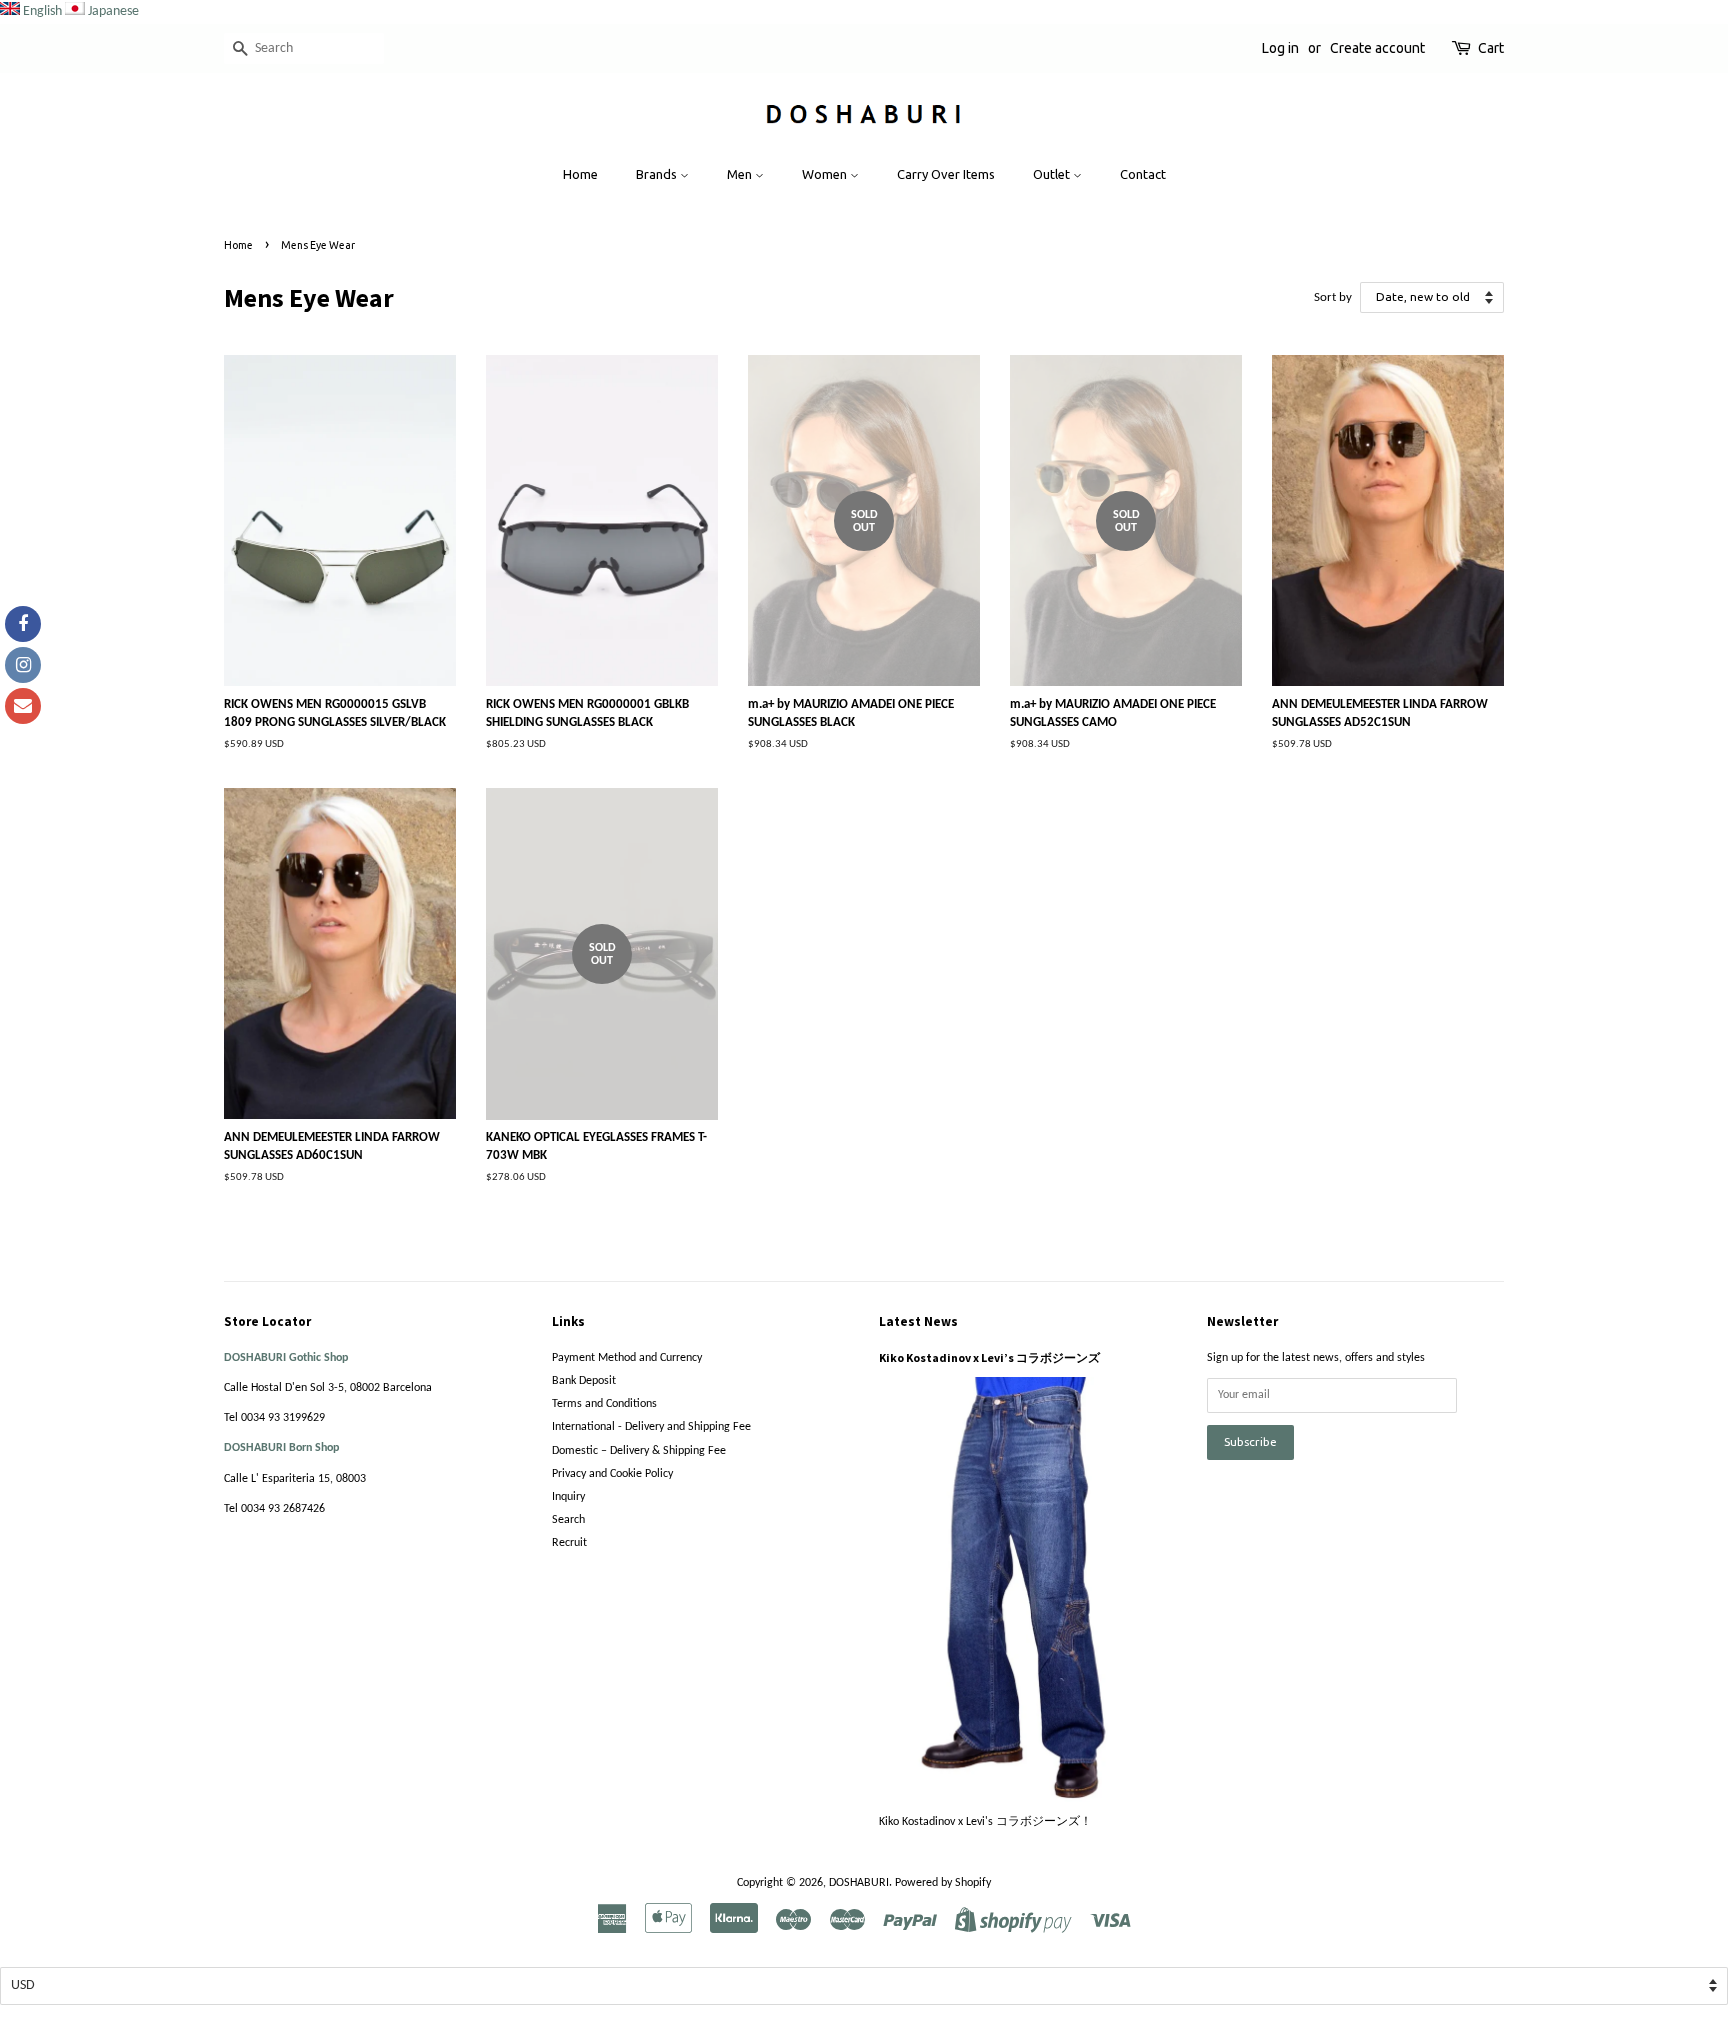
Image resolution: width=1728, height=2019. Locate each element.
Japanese (113, 11)
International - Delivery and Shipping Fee (651, 1427)
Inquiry (568, 1497)
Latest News (918, 1321)
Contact (1143, 174)
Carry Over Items (946, 174)
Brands (658, 174)
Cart (1491, 48)
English (42, 11)
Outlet (1053, 174)
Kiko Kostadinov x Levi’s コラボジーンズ (989, 1357)
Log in (1280, 48)
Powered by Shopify (943, 1883)
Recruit (569, 1543)
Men (741, 174)
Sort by (1333, 298)
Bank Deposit (584, 1381)
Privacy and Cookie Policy (612, 1474)
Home (580, 174)
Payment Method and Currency (627, 1358)
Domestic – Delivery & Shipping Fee (639, 1451)
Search (568, 1520)
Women (826, 174)
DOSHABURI (859, 1883)
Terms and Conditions (604, 1404)
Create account (1377, 48)
